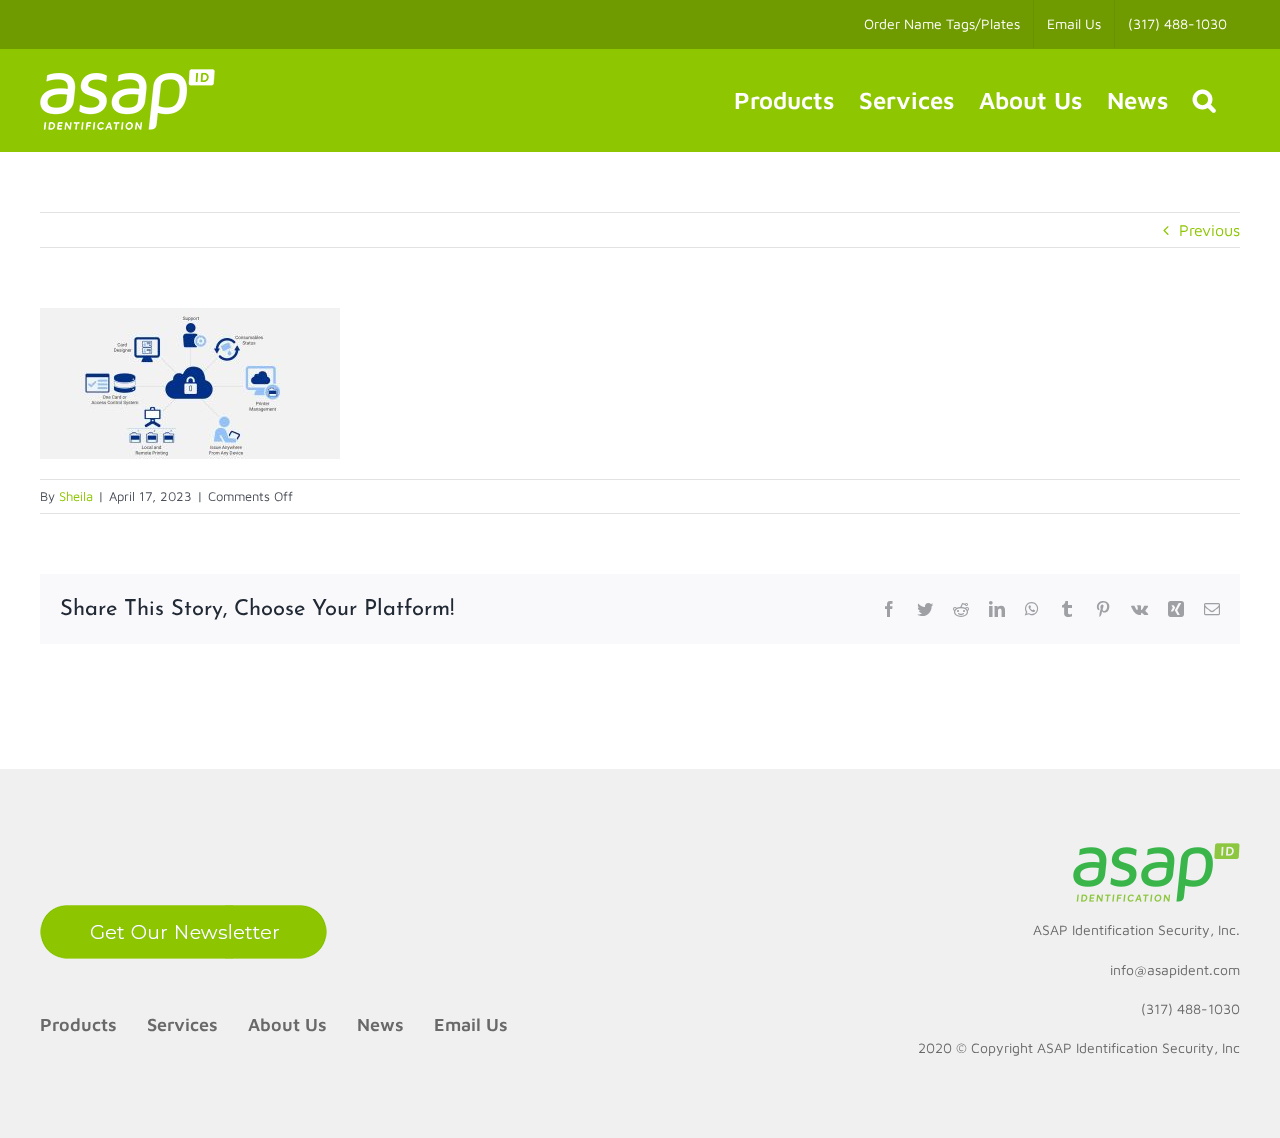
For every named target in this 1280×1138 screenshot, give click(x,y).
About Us (287, 1024)
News (380, 1024)
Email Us (471, 1024)
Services (182, 1024)
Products (78, 1024)
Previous (1209, 230)
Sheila (76, 496)
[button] (1204, 100)
